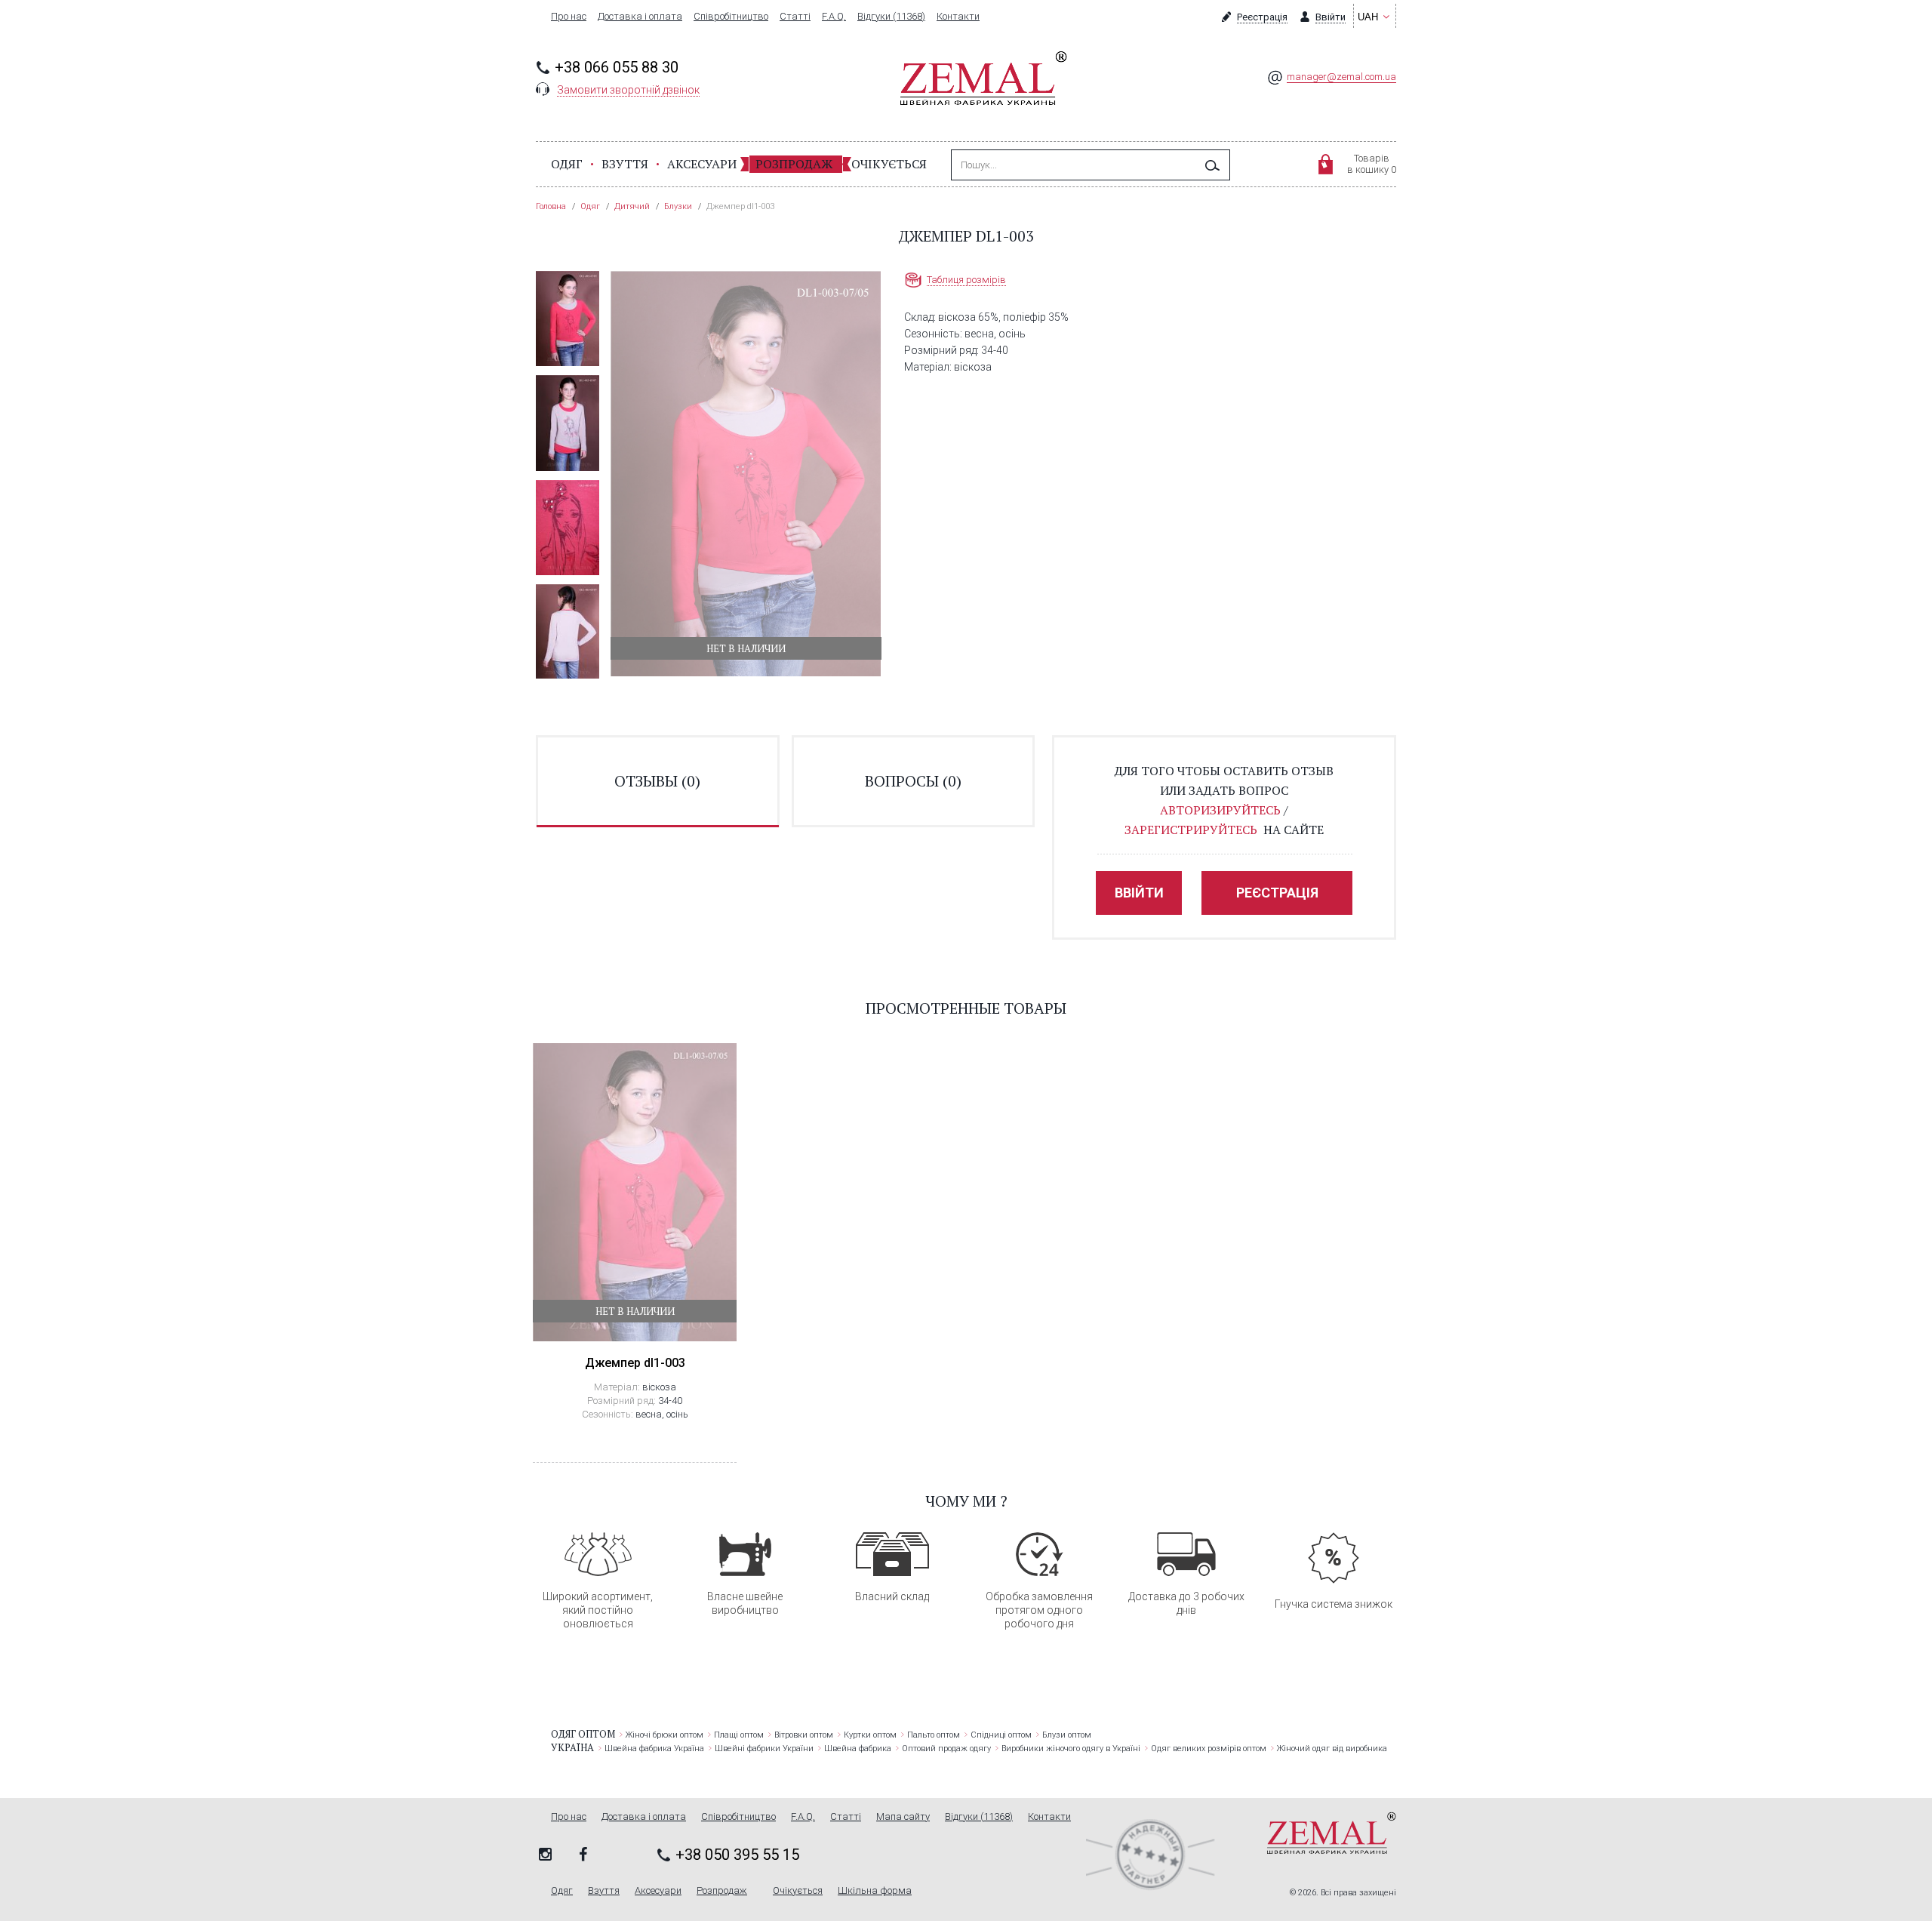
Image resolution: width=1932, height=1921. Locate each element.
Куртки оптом (870, 1735)
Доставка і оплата (640, 17)
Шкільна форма (875, 1891)
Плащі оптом (739, 1735)
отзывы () (657, 781)
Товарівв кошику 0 (1372, 164)
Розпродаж (794, 164)
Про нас (569, 17)
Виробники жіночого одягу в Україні (1071, 1749)
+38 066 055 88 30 (617, 67)
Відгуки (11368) (891, 17)
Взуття (625, 164)
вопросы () (913, 781)
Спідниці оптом (1001, 1735)
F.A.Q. (834, 17)
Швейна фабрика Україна (654, 1749)
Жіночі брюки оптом (665, 1735)
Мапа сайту (903, 1817)
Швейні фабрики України (764, 1749)
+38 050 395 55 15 (737, 1855)
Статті (795, 17)
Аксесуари (702, 164)
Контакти (958, 17)
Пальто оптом (934, 1735)
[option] (568, 319)
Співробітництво (731, 17)
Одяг (567, 164)
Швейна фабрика (858, 1749)
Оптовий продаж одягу (946, 1749)
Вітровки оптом (804, 1735)
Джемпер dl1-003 (635, 1363)
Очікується (889, 164)
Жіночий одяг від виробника (1332, 1749)
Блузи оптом (1067, 1735)
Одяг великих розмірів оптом (1209, 1749)
